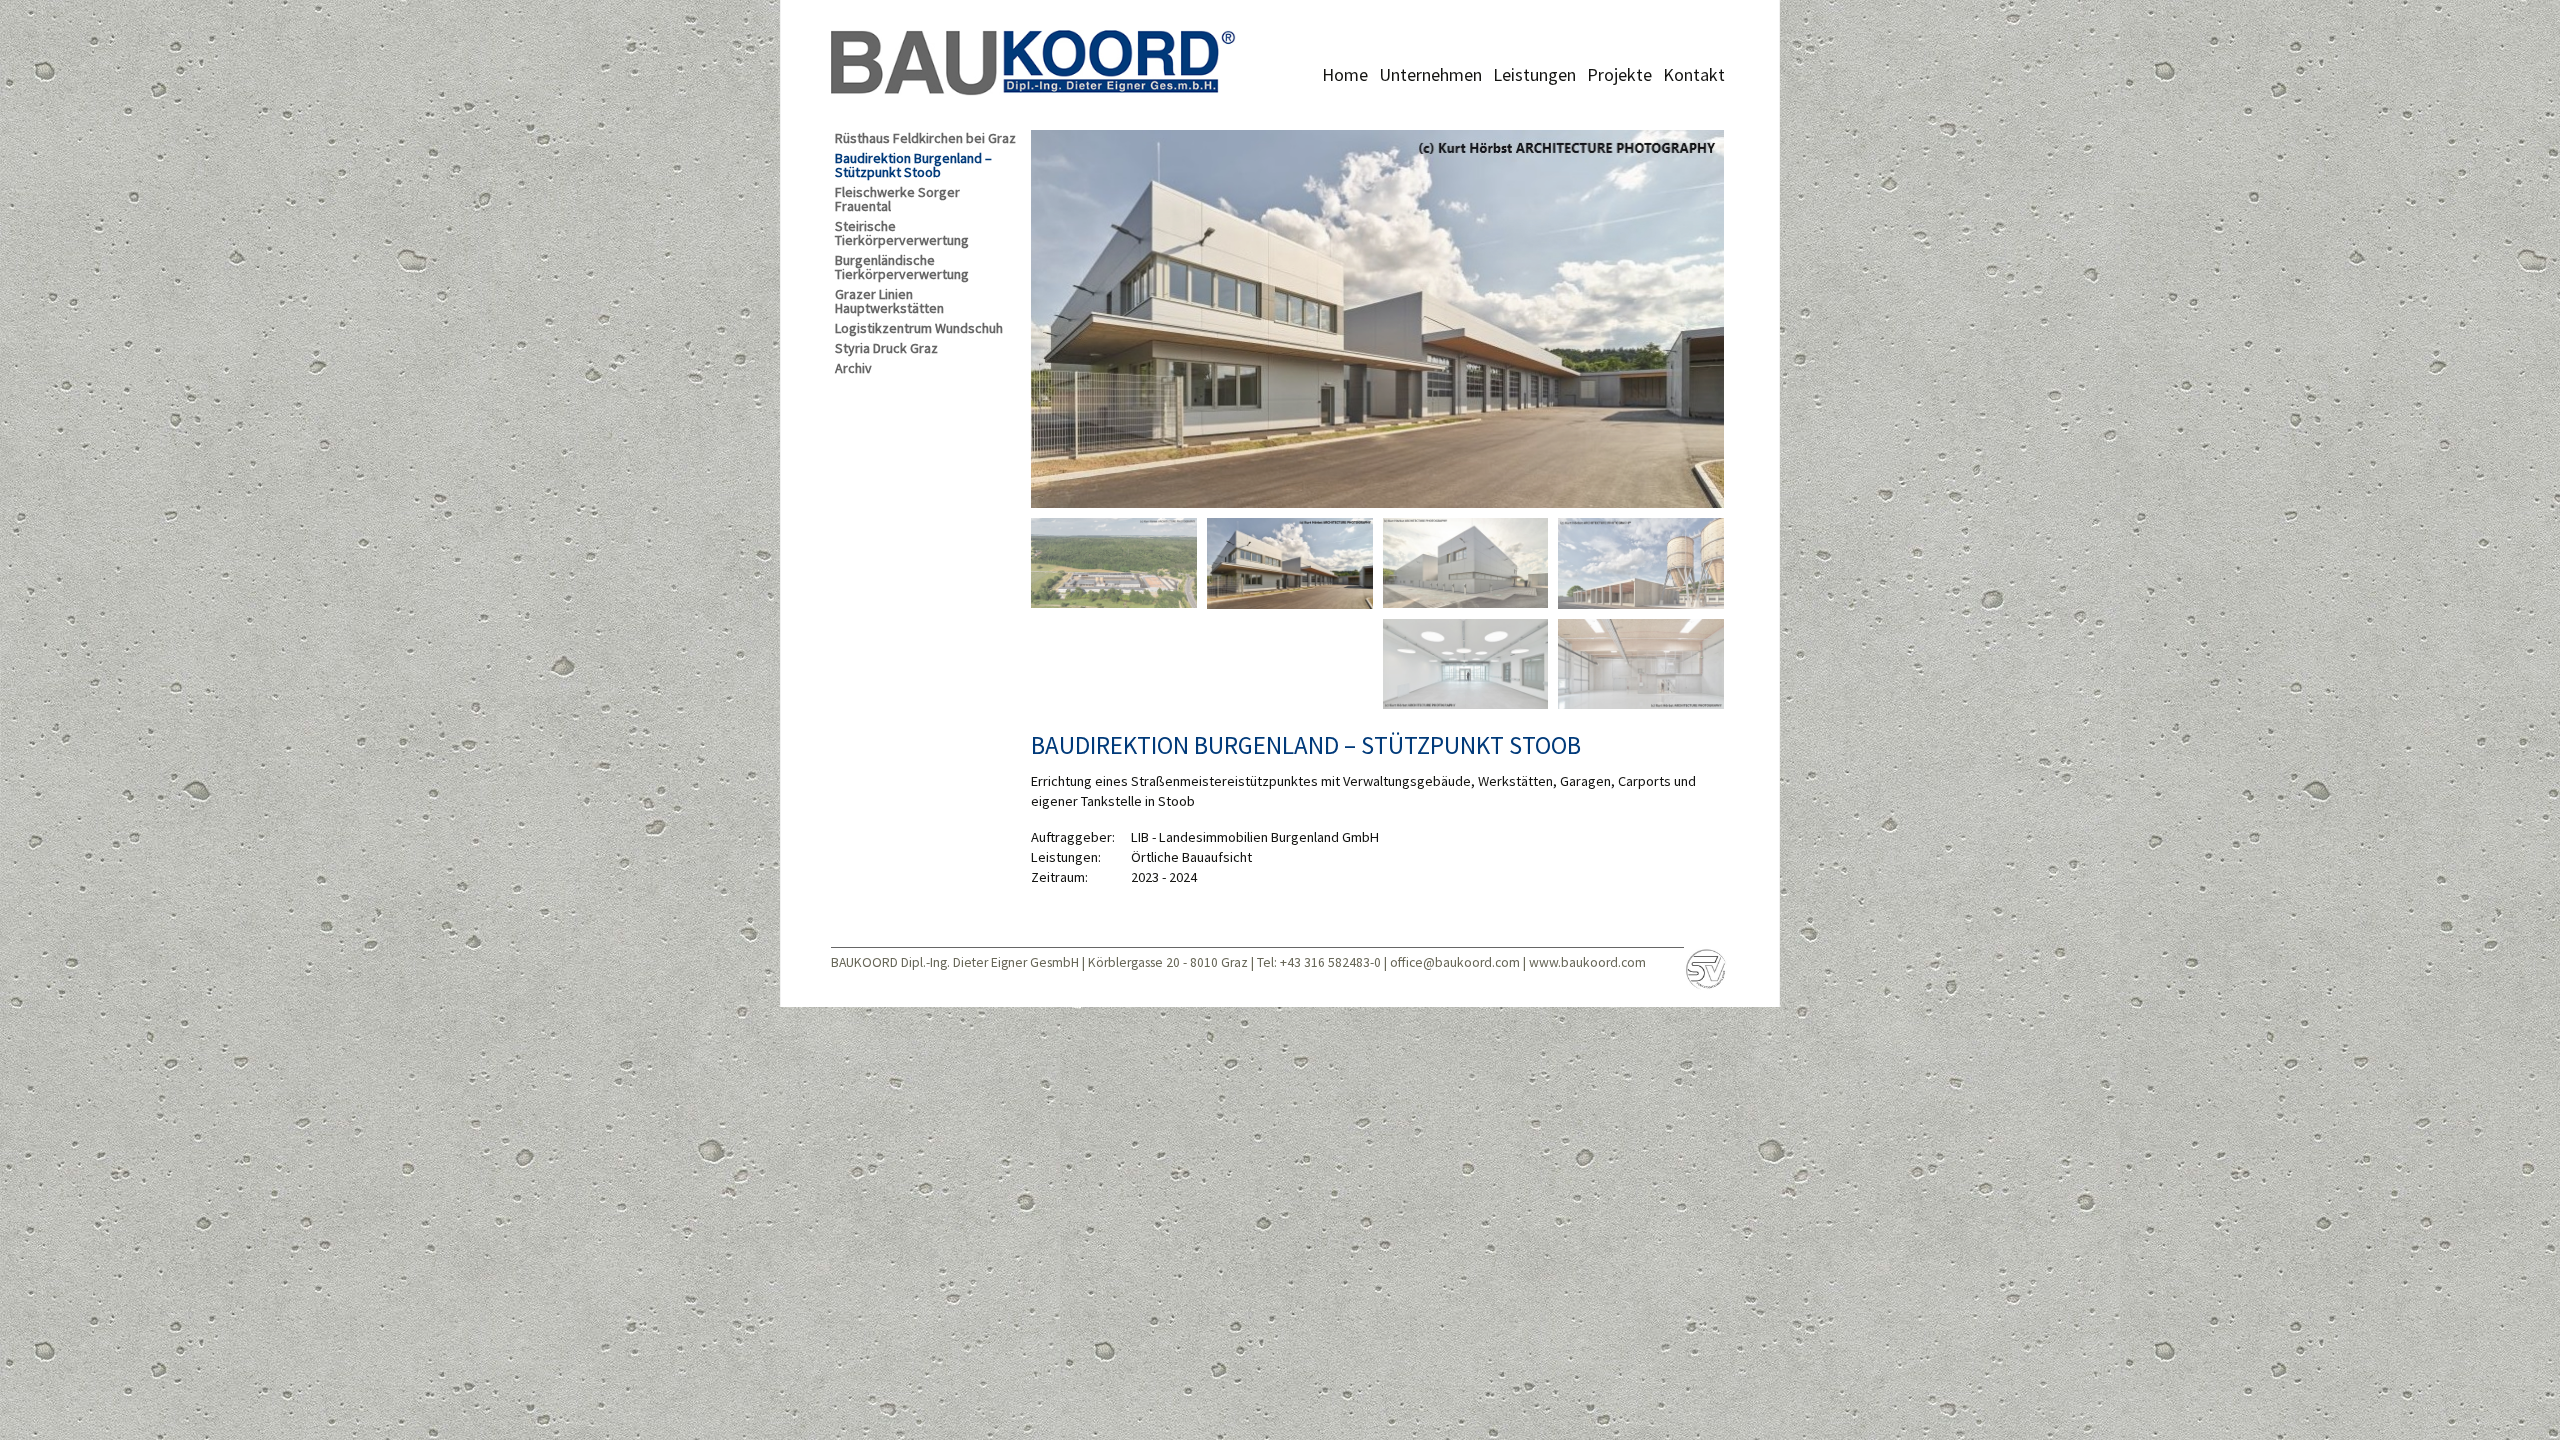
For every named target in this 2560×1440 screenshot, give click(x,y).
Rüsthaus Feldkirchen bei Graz (925, 138)
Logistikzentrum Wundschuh (919, 328)
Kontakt (1694, 75)
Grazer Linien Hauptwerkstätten (889, 301)
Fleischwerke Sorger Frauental (897, 199)
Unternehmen (1430, 75)
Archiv (853, 368)
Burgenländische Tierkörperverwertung (902, 267)
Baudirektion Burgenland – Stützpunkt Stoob (913, 165)
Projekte (1619, 75)
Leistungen (1534, 75)
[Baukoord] (1033, 60)
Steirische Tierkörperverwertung (902, 233)
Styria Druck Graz (886, 348)
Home (1345, 75)
